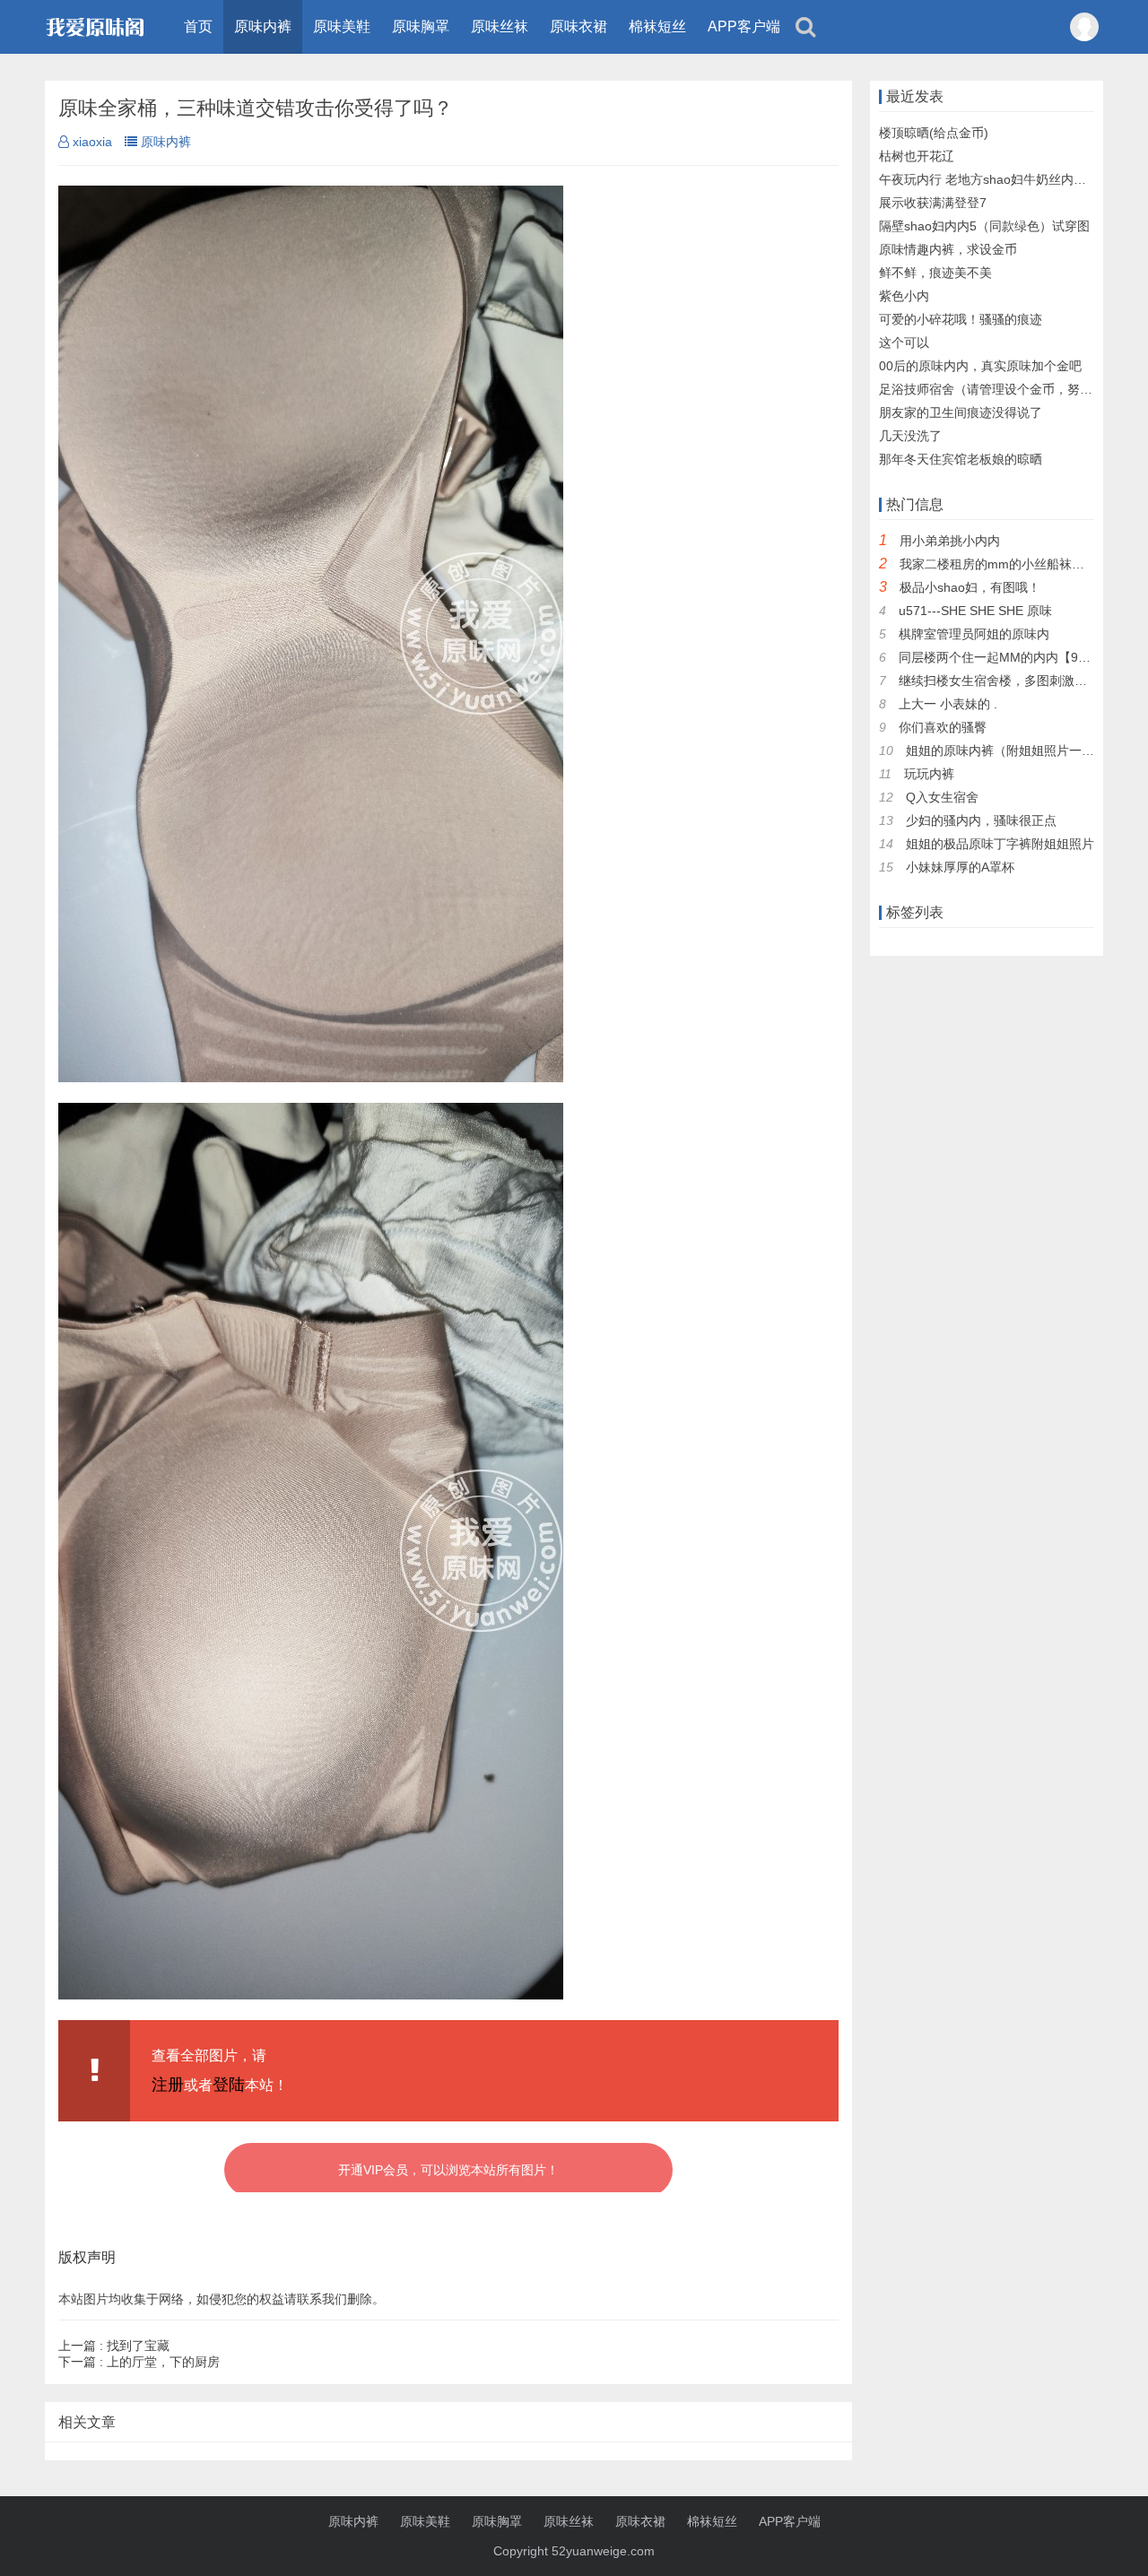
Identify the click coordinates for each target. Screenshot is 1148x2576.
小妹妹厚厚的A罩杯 (960, 867)
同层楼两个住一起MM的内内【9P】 (999, 657)
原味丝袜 (500, 26)
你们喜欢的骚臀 (943, 727)
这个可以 (904, 343)
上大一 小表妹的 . (948, 704)
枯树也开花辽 (917, 156)
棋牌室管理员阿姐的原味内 (974, 634)
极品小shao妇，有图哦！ (970, 587)
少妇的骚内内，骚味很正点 (981, 820)
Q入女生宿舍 (942, 797)
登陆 (229, 2085)
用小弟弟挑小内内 (950, 541)
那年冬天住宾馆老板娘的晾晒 (961, 459)
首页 (198, 26)
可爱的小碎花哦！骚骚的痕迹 (961, 319)
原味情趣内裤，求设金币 (948, 249)
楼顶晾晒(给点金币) (934, 133)
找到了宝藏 (114, 2346)
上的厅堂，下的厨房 (139, 2362)
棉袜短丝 (657, 26)
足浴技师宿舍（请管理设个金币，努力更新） (1004, 389)
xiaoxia (92, 142)
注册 (168, 2085)
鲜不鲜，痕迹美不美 (935, 273)
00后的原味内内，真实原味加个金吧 (980, 366)
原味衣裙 (578, 26)
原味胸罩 (421, 26)
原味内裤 (263, 26)
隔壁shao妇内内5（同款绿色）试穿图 (984, 226)
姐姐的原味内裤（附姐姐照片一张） (1006, 750)
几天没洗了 (910, 436)
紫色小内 (904, 296)
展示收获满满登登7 (933, 203)
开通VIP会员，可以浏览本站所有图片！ (448, 2170)
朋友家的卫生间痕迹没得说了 (961, 412)
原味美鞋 (342, 26)
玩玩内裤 (929, 774)
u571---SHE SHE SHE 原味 (975, 611)
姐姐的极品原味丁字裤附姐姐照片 (1000, 844)
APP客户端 (744, 26)
